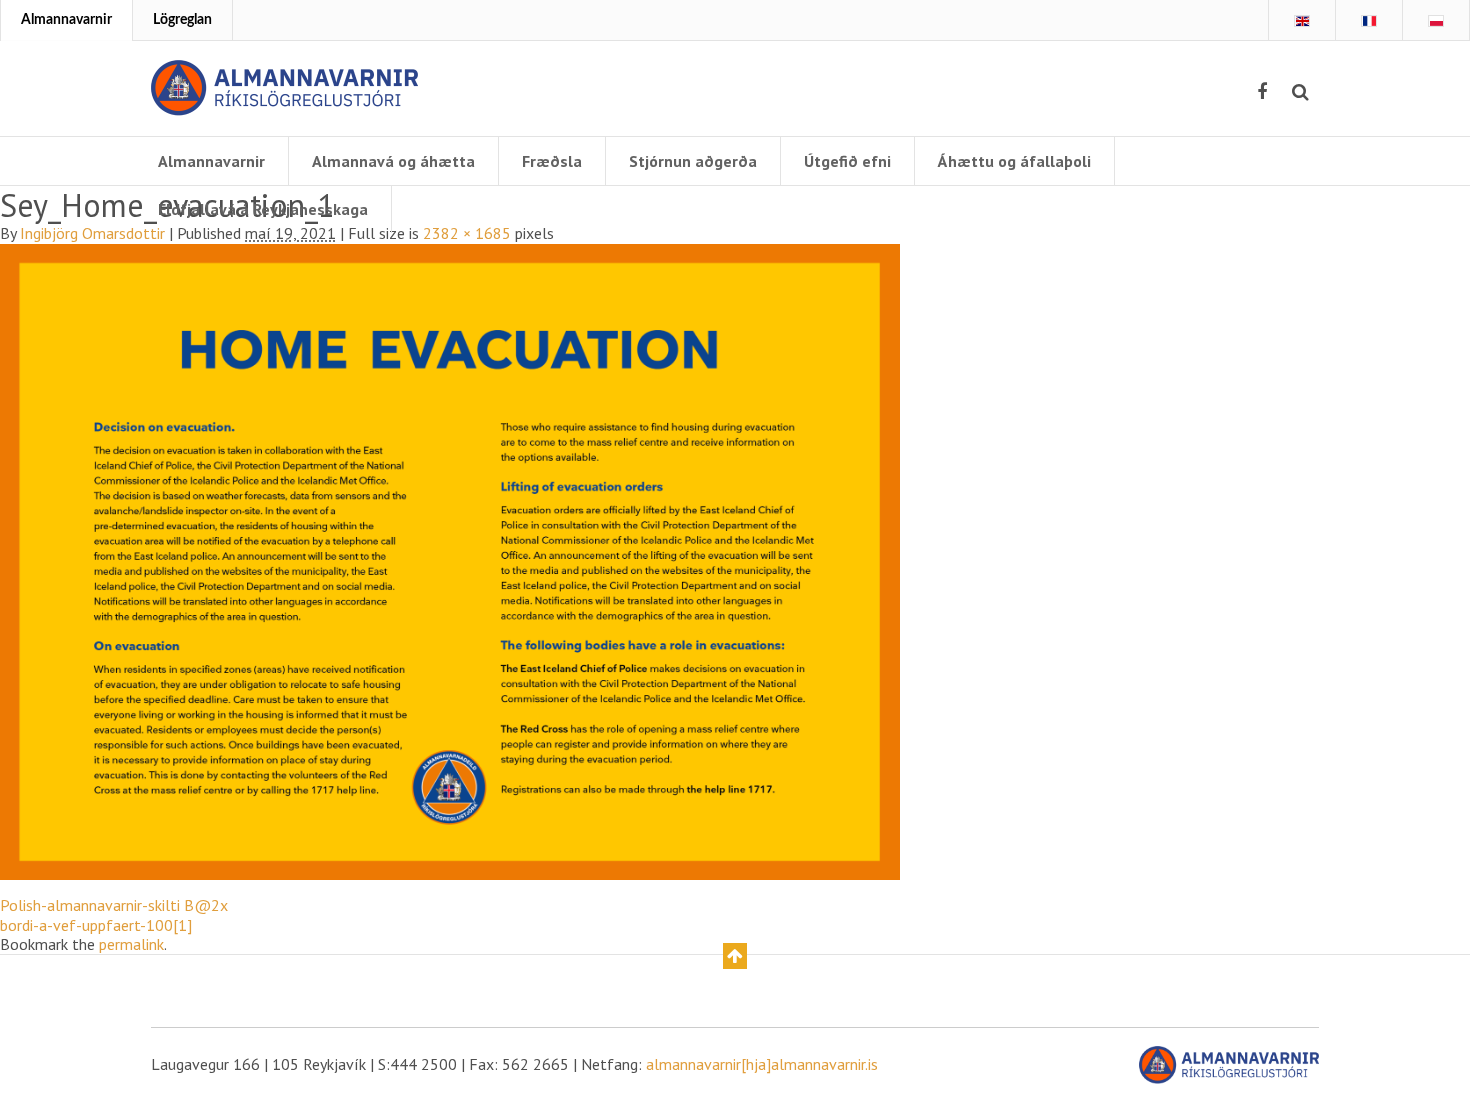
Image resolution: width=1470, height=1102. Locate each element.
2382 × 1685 (467, 233)
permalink (131, 944)
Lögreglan (182, 20)
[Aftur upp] (735, 956)
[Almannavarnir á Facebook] (1262, 92)
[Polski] (1436, 21)
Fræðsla (552, 161)
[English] (1302, 21)
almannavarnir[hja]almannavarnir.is (762, 1064)
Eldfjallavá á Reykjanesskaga (263, 209)
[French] (1369, 21)
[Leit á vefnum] (1300, 92)
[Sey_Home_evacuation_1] (450, 560)
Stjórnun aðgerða (693, 161)
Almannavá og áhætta (393, 161)
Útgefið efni (847, 161)
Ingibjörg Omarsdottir (92, 233)
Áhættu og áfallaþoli (1014, 161)
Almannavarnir (66, 20)
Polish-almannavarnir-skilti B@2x (114, 905)
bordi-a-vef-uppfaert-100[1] (96, 925)
